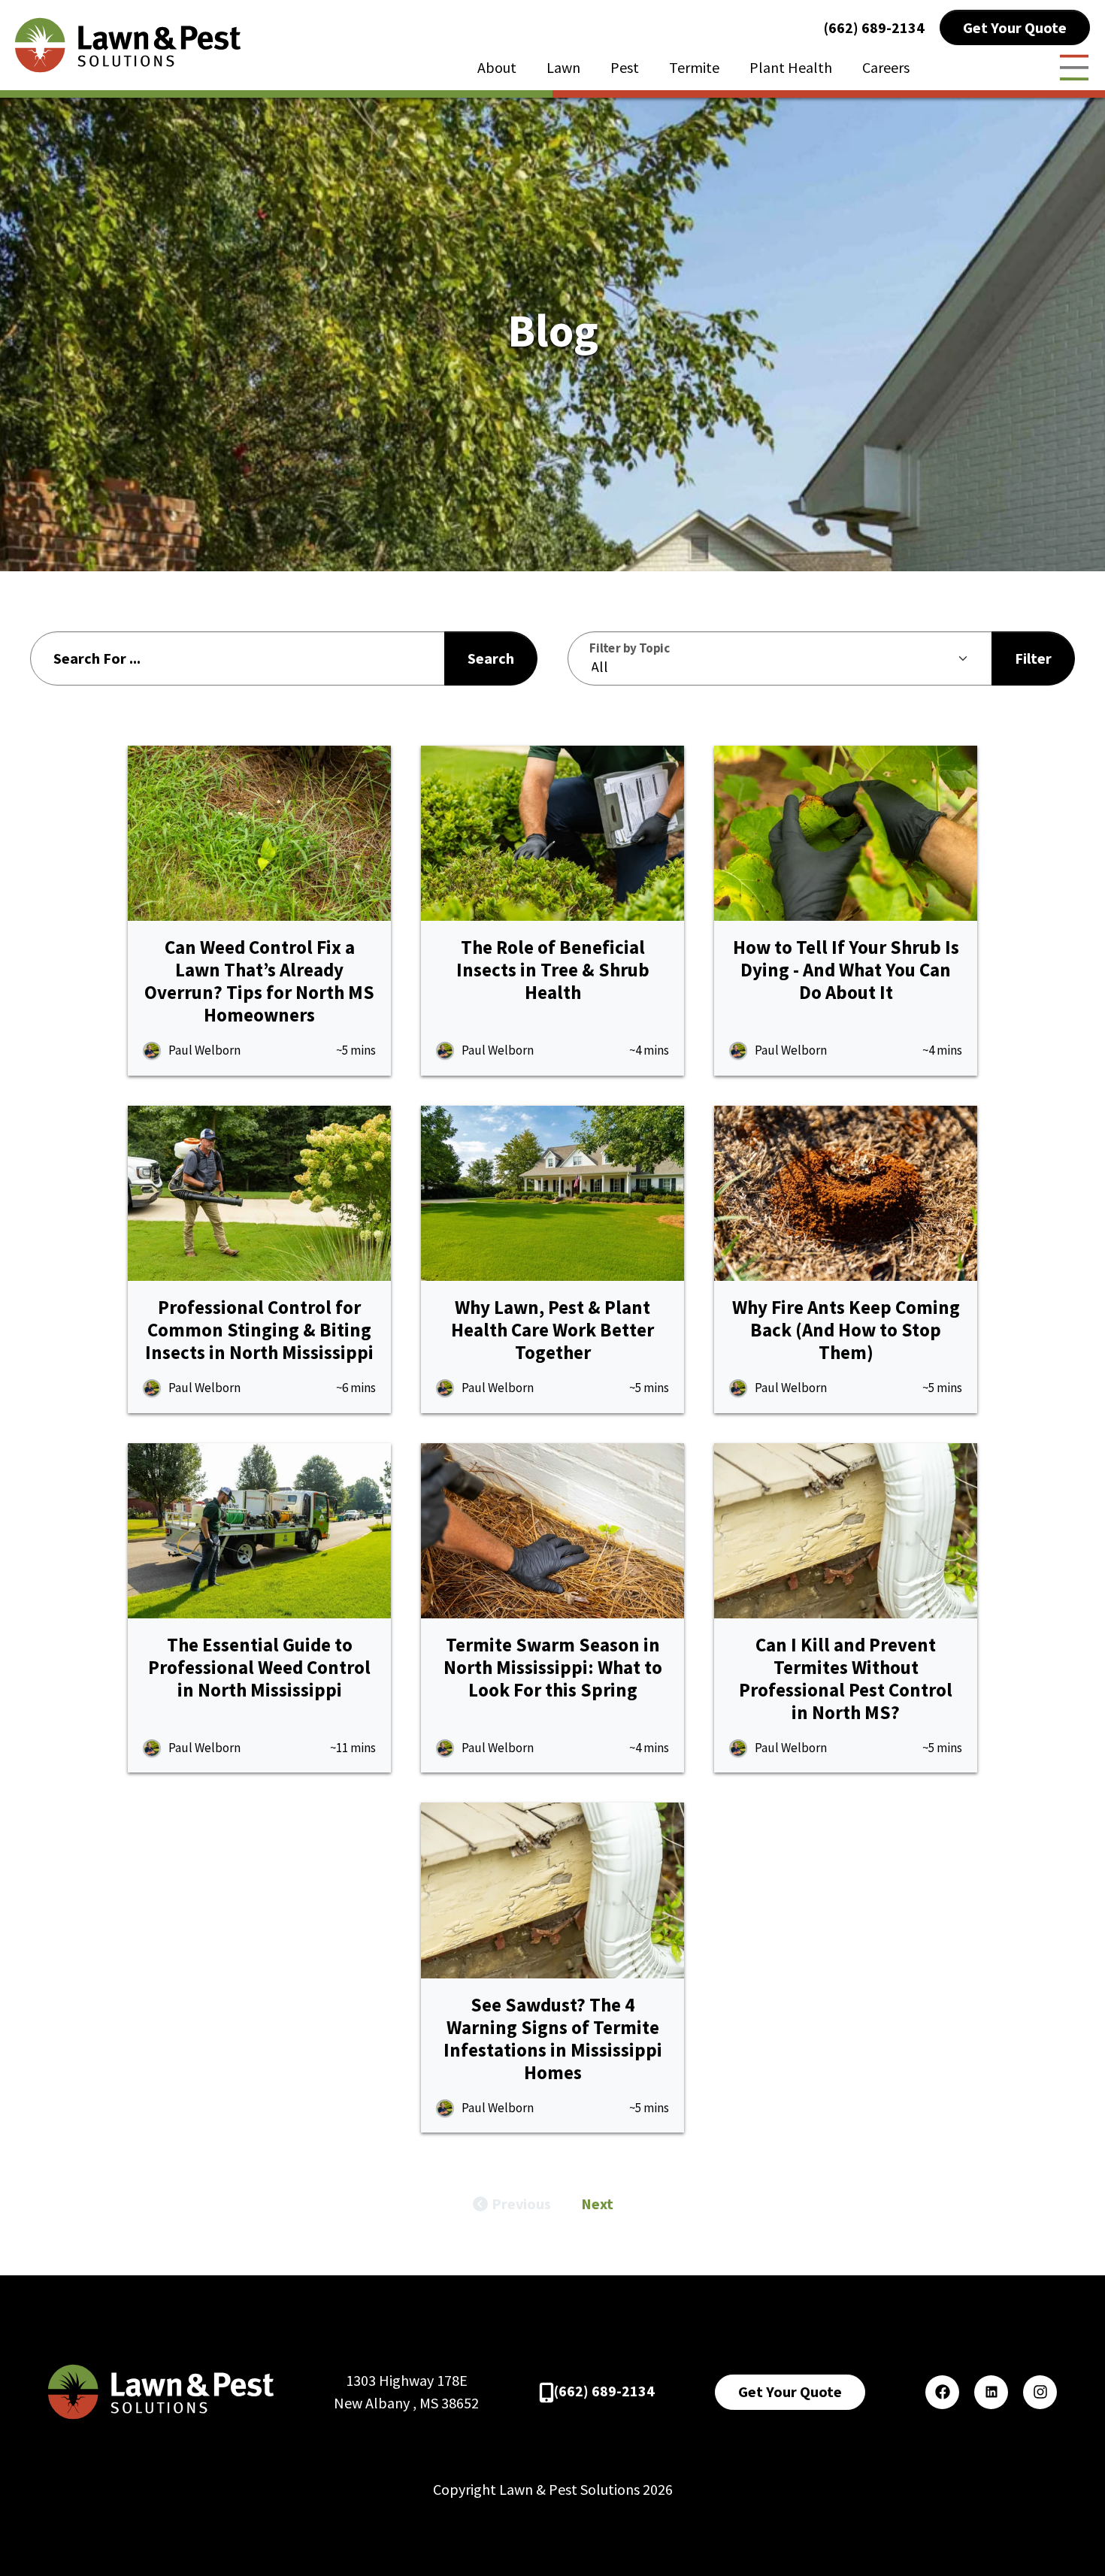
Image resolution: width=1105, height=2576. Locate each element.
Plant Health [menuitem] (791, 67)
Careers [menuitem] (886, 67)
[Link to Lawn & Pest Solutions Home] (128, 43)
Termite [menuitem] (694, 67)
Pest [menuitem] (625, 67)
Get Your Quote (1015, 27)
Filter (1033, 658)
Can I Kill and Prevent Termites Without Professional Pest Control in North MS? (846, 1678)
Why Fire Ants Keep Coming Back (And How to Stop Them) (846, 1330)
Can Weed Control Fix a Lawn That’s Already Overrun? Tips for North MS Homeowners (259, 981)
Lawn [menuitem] (563, 67)
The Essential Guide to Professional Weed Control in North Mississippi (259, 1667)
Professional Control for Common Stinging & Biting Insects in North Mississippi (259, 1330)
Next (597, 2204)
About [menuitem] (497, 67)
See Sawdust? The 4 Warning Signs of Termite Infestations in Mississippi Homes (553, 2039)
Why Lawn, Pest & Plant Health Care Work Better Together (552, 1330)
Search (491, 658)
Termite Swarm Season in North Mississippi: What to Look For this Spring (553, 1667)
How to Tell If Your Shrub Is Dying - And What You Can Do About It (846, 970)
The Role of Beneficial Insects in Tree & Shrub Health (553, 970)
